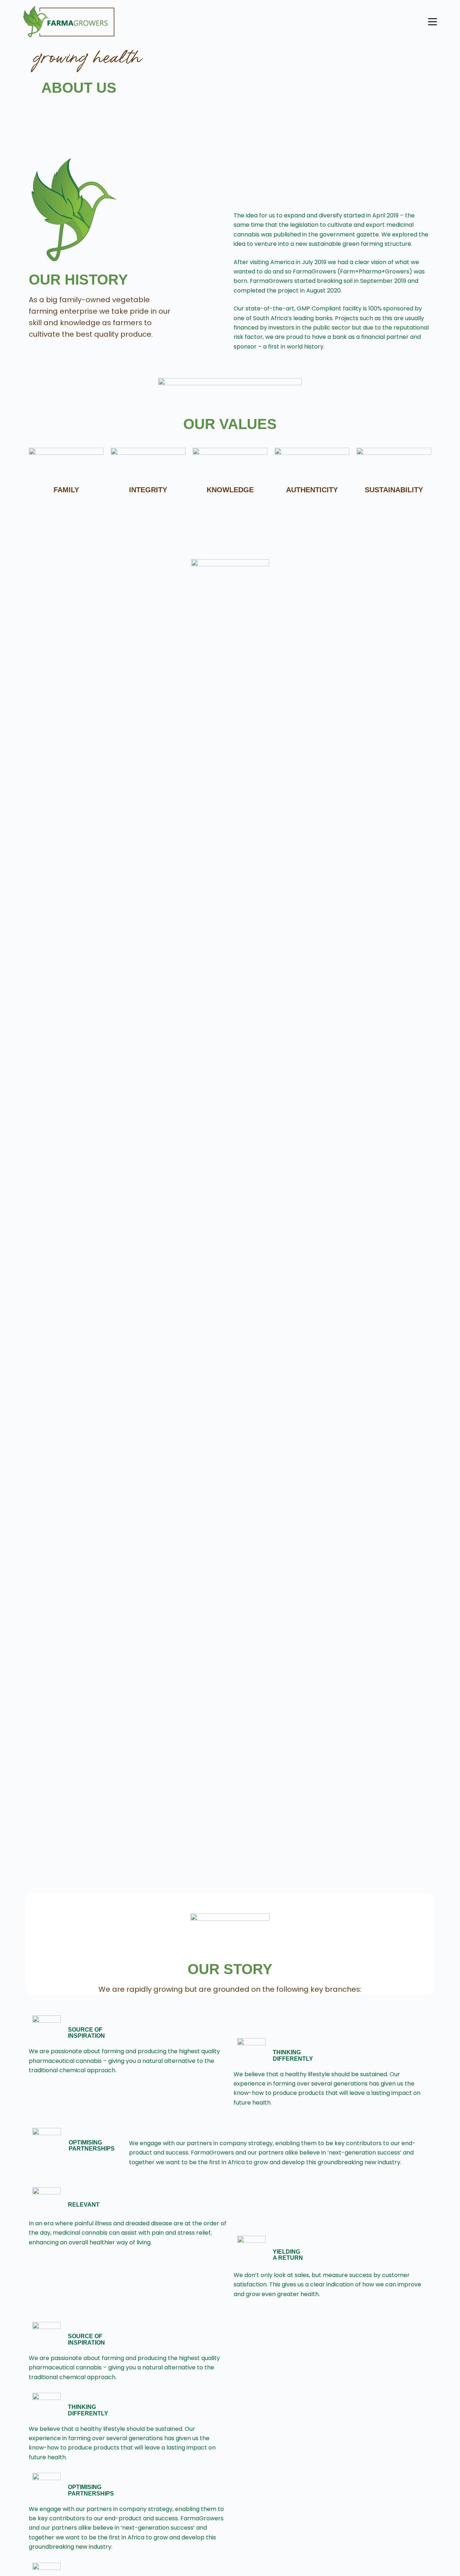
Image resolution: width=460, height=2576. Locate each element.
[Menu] (433, 22)
